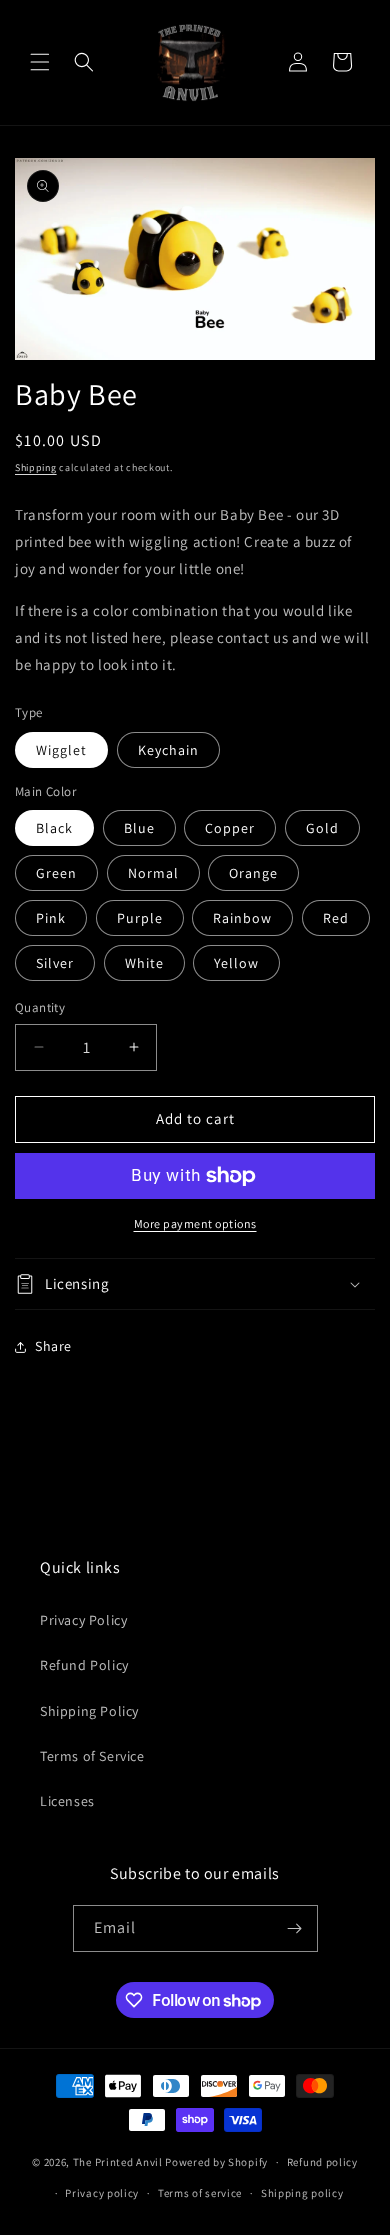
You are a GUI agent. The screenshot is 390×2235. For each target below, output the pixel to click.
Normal (153, 873)
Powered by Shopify (216, 2162)
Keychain (168, 750)
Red (336, 918)
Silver (55, 963)
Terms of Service (92, 1756)
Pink (51, 918)
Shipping (36, 467)
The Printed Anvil (118, 2162)
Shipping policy (302, 2193)
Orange (253, 873)
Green (56, 873)
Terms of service (200, 2193)
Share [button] (53, 1346)
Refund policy (322, 2162)
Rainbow (242, 918)
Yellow (236, 963)
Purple (140, 918)
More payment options (195, 1223)
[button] (40, 62)
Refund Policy (84, 1665)
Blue (139, 828)
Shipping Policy (89, 1711)
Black (54, 828)
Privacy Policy (83, 1620)
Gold (322, 828)
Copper (230, 828)
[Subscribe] (295, 1928)
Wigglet (61, 750)
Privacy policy (102, 2193)
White (144, 963)
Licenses (67, 1801)
